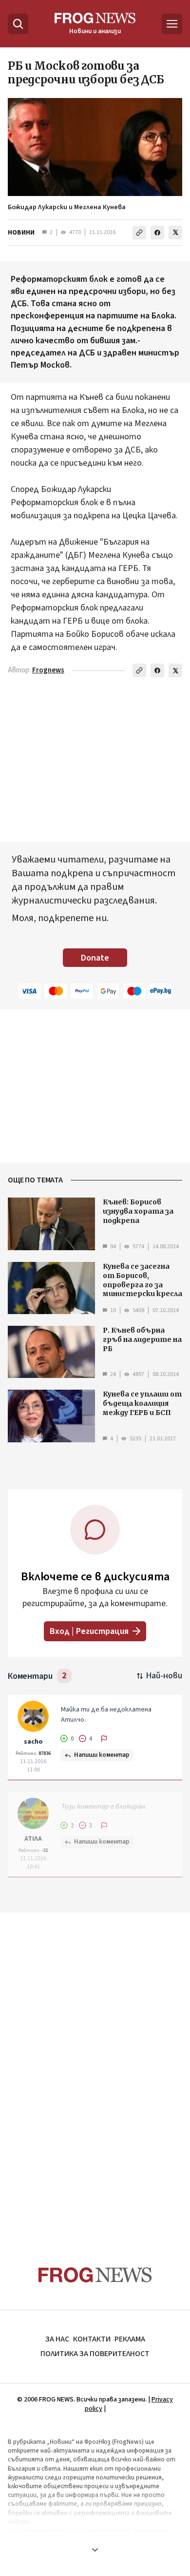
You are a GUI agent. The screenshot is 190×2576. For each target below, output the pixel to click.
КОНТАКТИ (92, 2339)
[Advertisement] (95, 2070)
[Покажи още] (95, 2550)
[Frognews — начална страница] (95, 2275)
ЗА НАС (57, 2339)
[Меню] (172, 24)
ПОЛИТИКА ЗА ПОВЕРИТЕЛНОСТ (95, 2354)
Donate (95, 958)
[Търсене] (18, 24)
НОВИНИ (21, 233)
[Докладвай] (104, 1739)
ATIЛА (33, 1839)
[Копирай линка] (139, 233)
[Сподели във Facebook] (157, 233)
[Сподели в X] (175, 233)
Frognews (48, 670)
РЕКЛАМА (130, 2339)
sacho (33, 1742)
